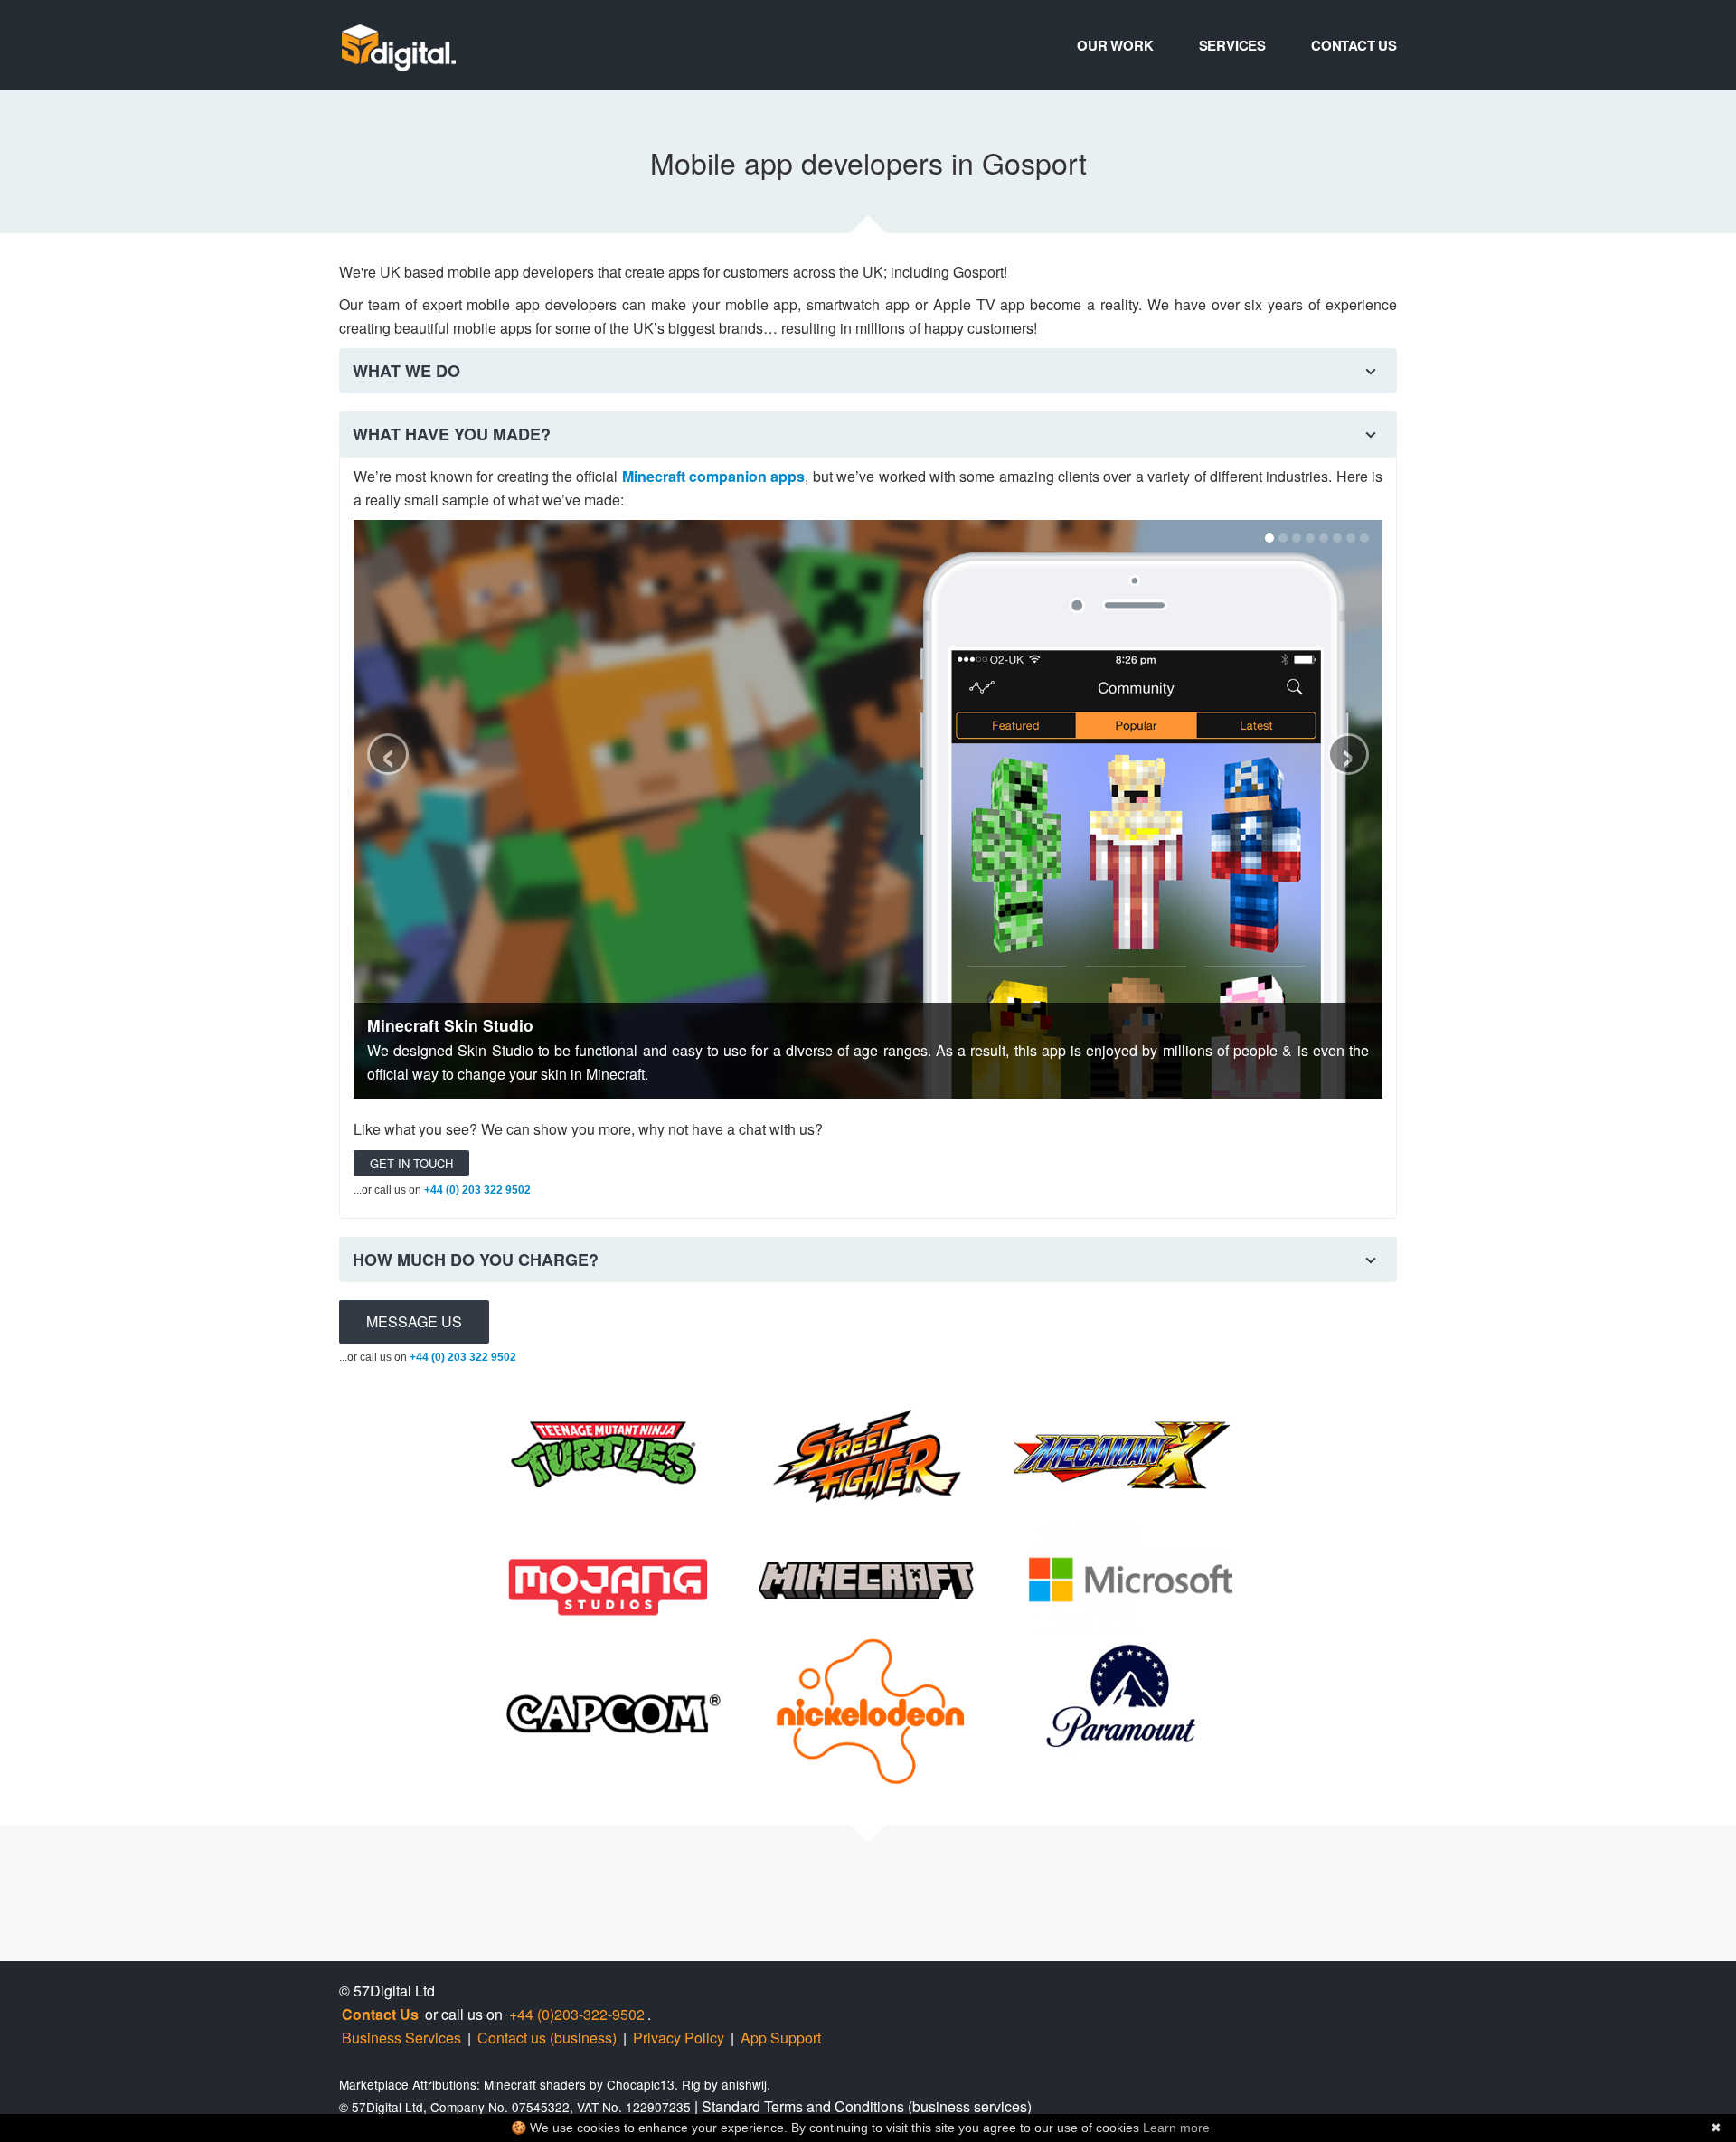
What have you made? (452, 434)
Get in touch (411, 1163)
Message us (414, 1321)
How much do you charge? (476, 1260)
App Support (781, 2038)
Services (1232, 45)
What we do (406, 371)
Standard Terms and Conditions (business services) (867, 2106)
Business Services (401, 2038)
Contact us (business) (547, 2038)
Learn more (1176, 2128)
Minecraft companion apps (714, 476)
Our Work (1115, 45)
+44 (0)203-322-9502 (577, 2014)
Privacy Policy (679, 2038)
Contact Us (1354, 45)
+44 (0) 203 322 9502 (477, 1190)
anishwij (744, 2084)
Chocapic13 (641, 2084)
